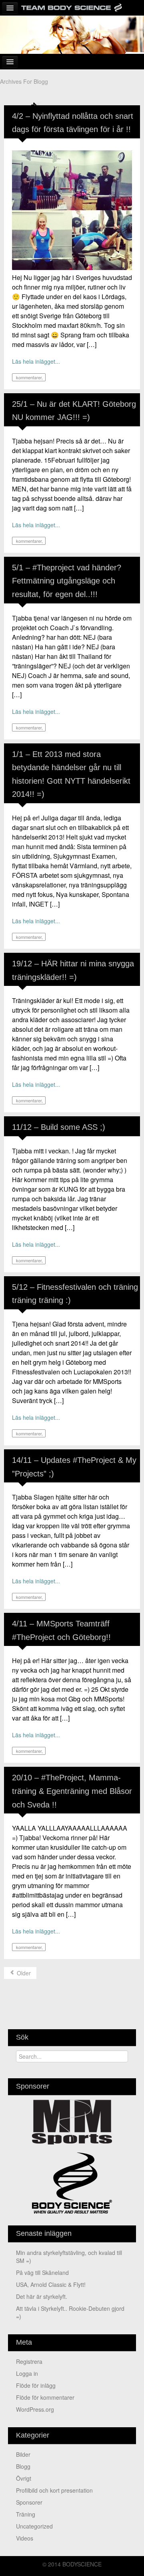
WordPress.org (35, 2409)
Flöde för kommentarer (45, 2397)
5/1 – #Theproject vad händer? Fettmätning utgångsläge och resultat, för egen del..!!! (67, 581)
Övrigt (24, 2478)
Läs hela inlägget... (36, 361)
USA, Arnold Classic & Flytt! (51, 2284)
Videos (25, 2538)
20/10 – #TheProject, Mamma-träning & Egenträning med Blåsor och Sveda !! (72, 1791)
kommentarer (28, 377)
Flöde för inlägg (36, 2385)
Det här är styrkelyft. (42, 2296)
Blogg (23, 2466)
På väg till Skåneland (42, 2272)
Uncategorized (34, 2526)
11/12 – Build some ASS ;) (59, 1127)
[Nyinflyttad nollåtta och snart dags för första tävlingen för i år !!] (72, 209)
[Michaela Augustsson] (72, 34)
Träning (26, 2514)
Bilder (23, 2454)
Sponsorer (29, 2502)
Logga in (27, 2373)
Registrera (29, 2361)
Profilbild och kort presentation (54, 2490)
